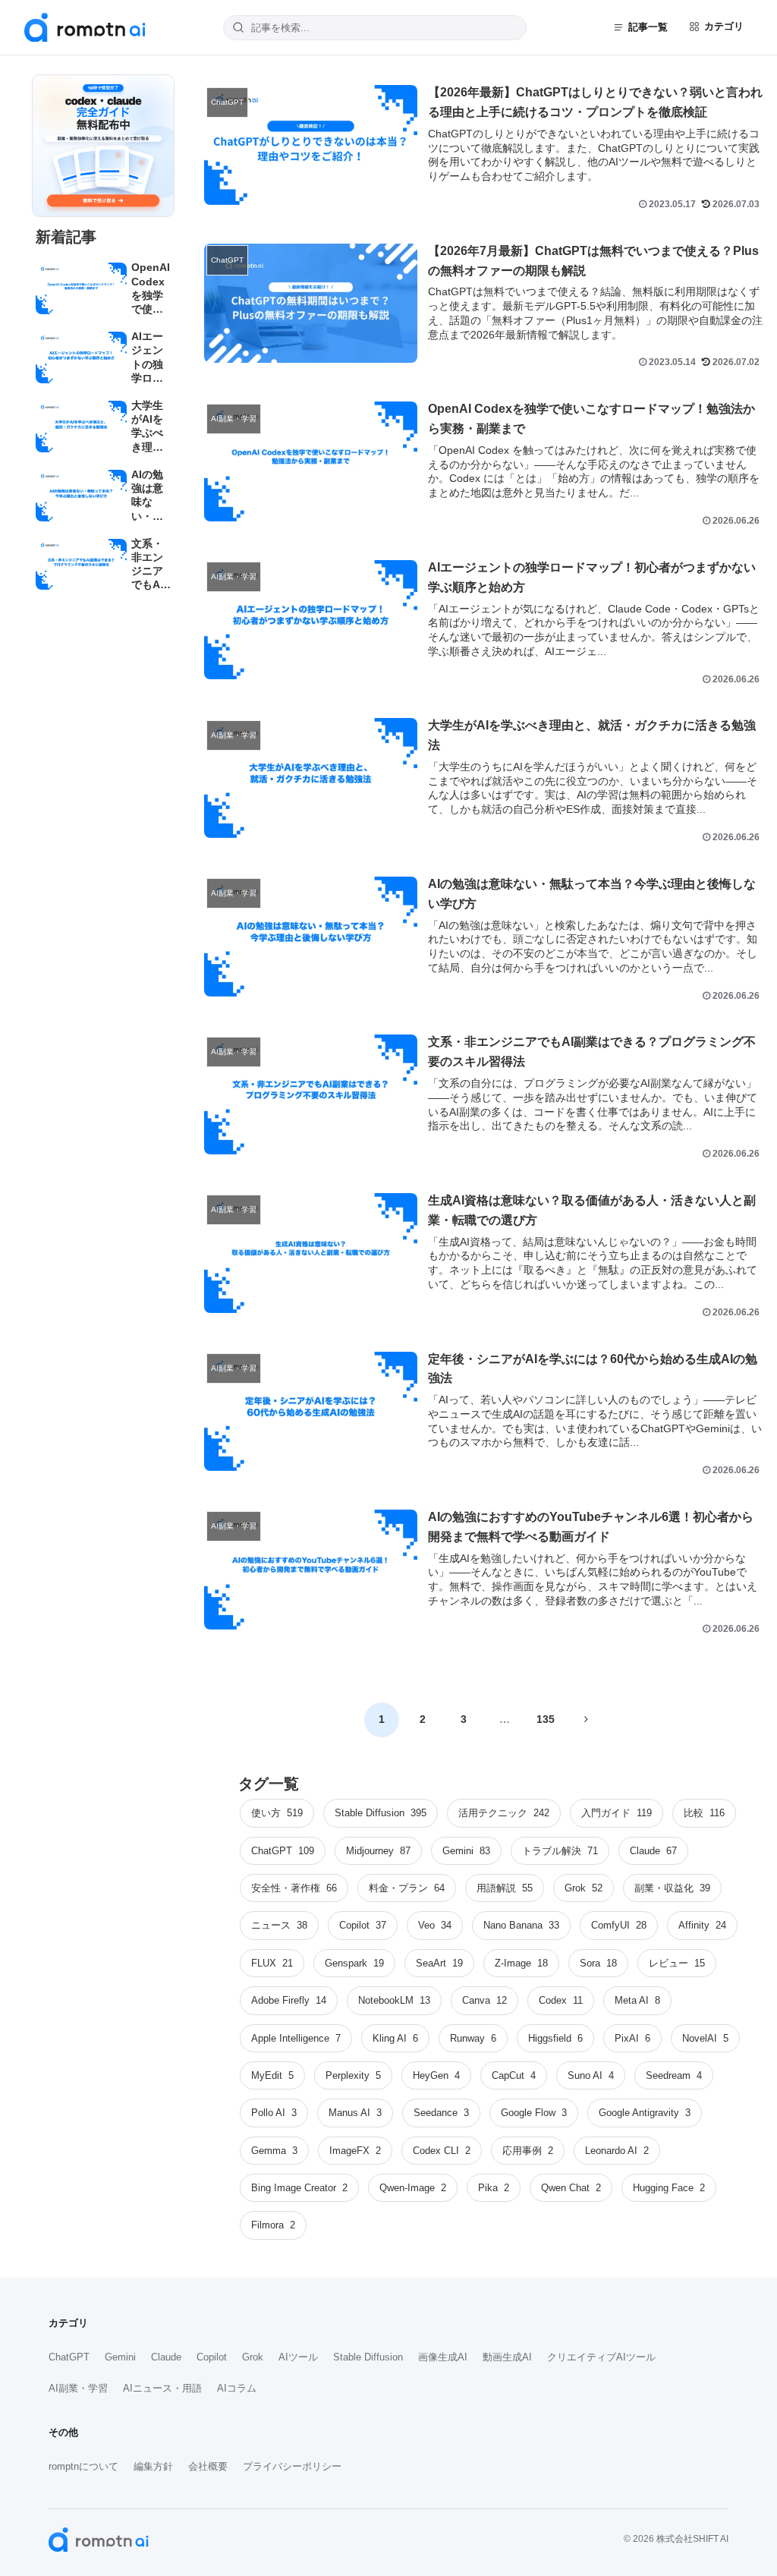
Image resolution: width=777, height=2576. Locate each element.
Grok (253, 2357)
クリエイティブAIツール (601, 2357)
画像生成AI (443, 2357)
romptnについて (83, 2466)
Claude (166, 2357)
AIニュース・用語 (162, 2388)
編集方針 (153, 2466)
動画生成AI (507, 2357)
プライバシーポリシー (292, 2466)
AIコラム (237, 2388)
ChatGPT (69, 2357)
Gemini (120, 2357)
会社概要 (208, 2466)
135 (546, 1719)
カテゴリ (724, 26)
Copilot (212, 2357)
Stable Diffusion (368, 2357)
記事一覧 (648, 27)
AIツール (298, 2357)
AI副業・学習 (78, 2388)
